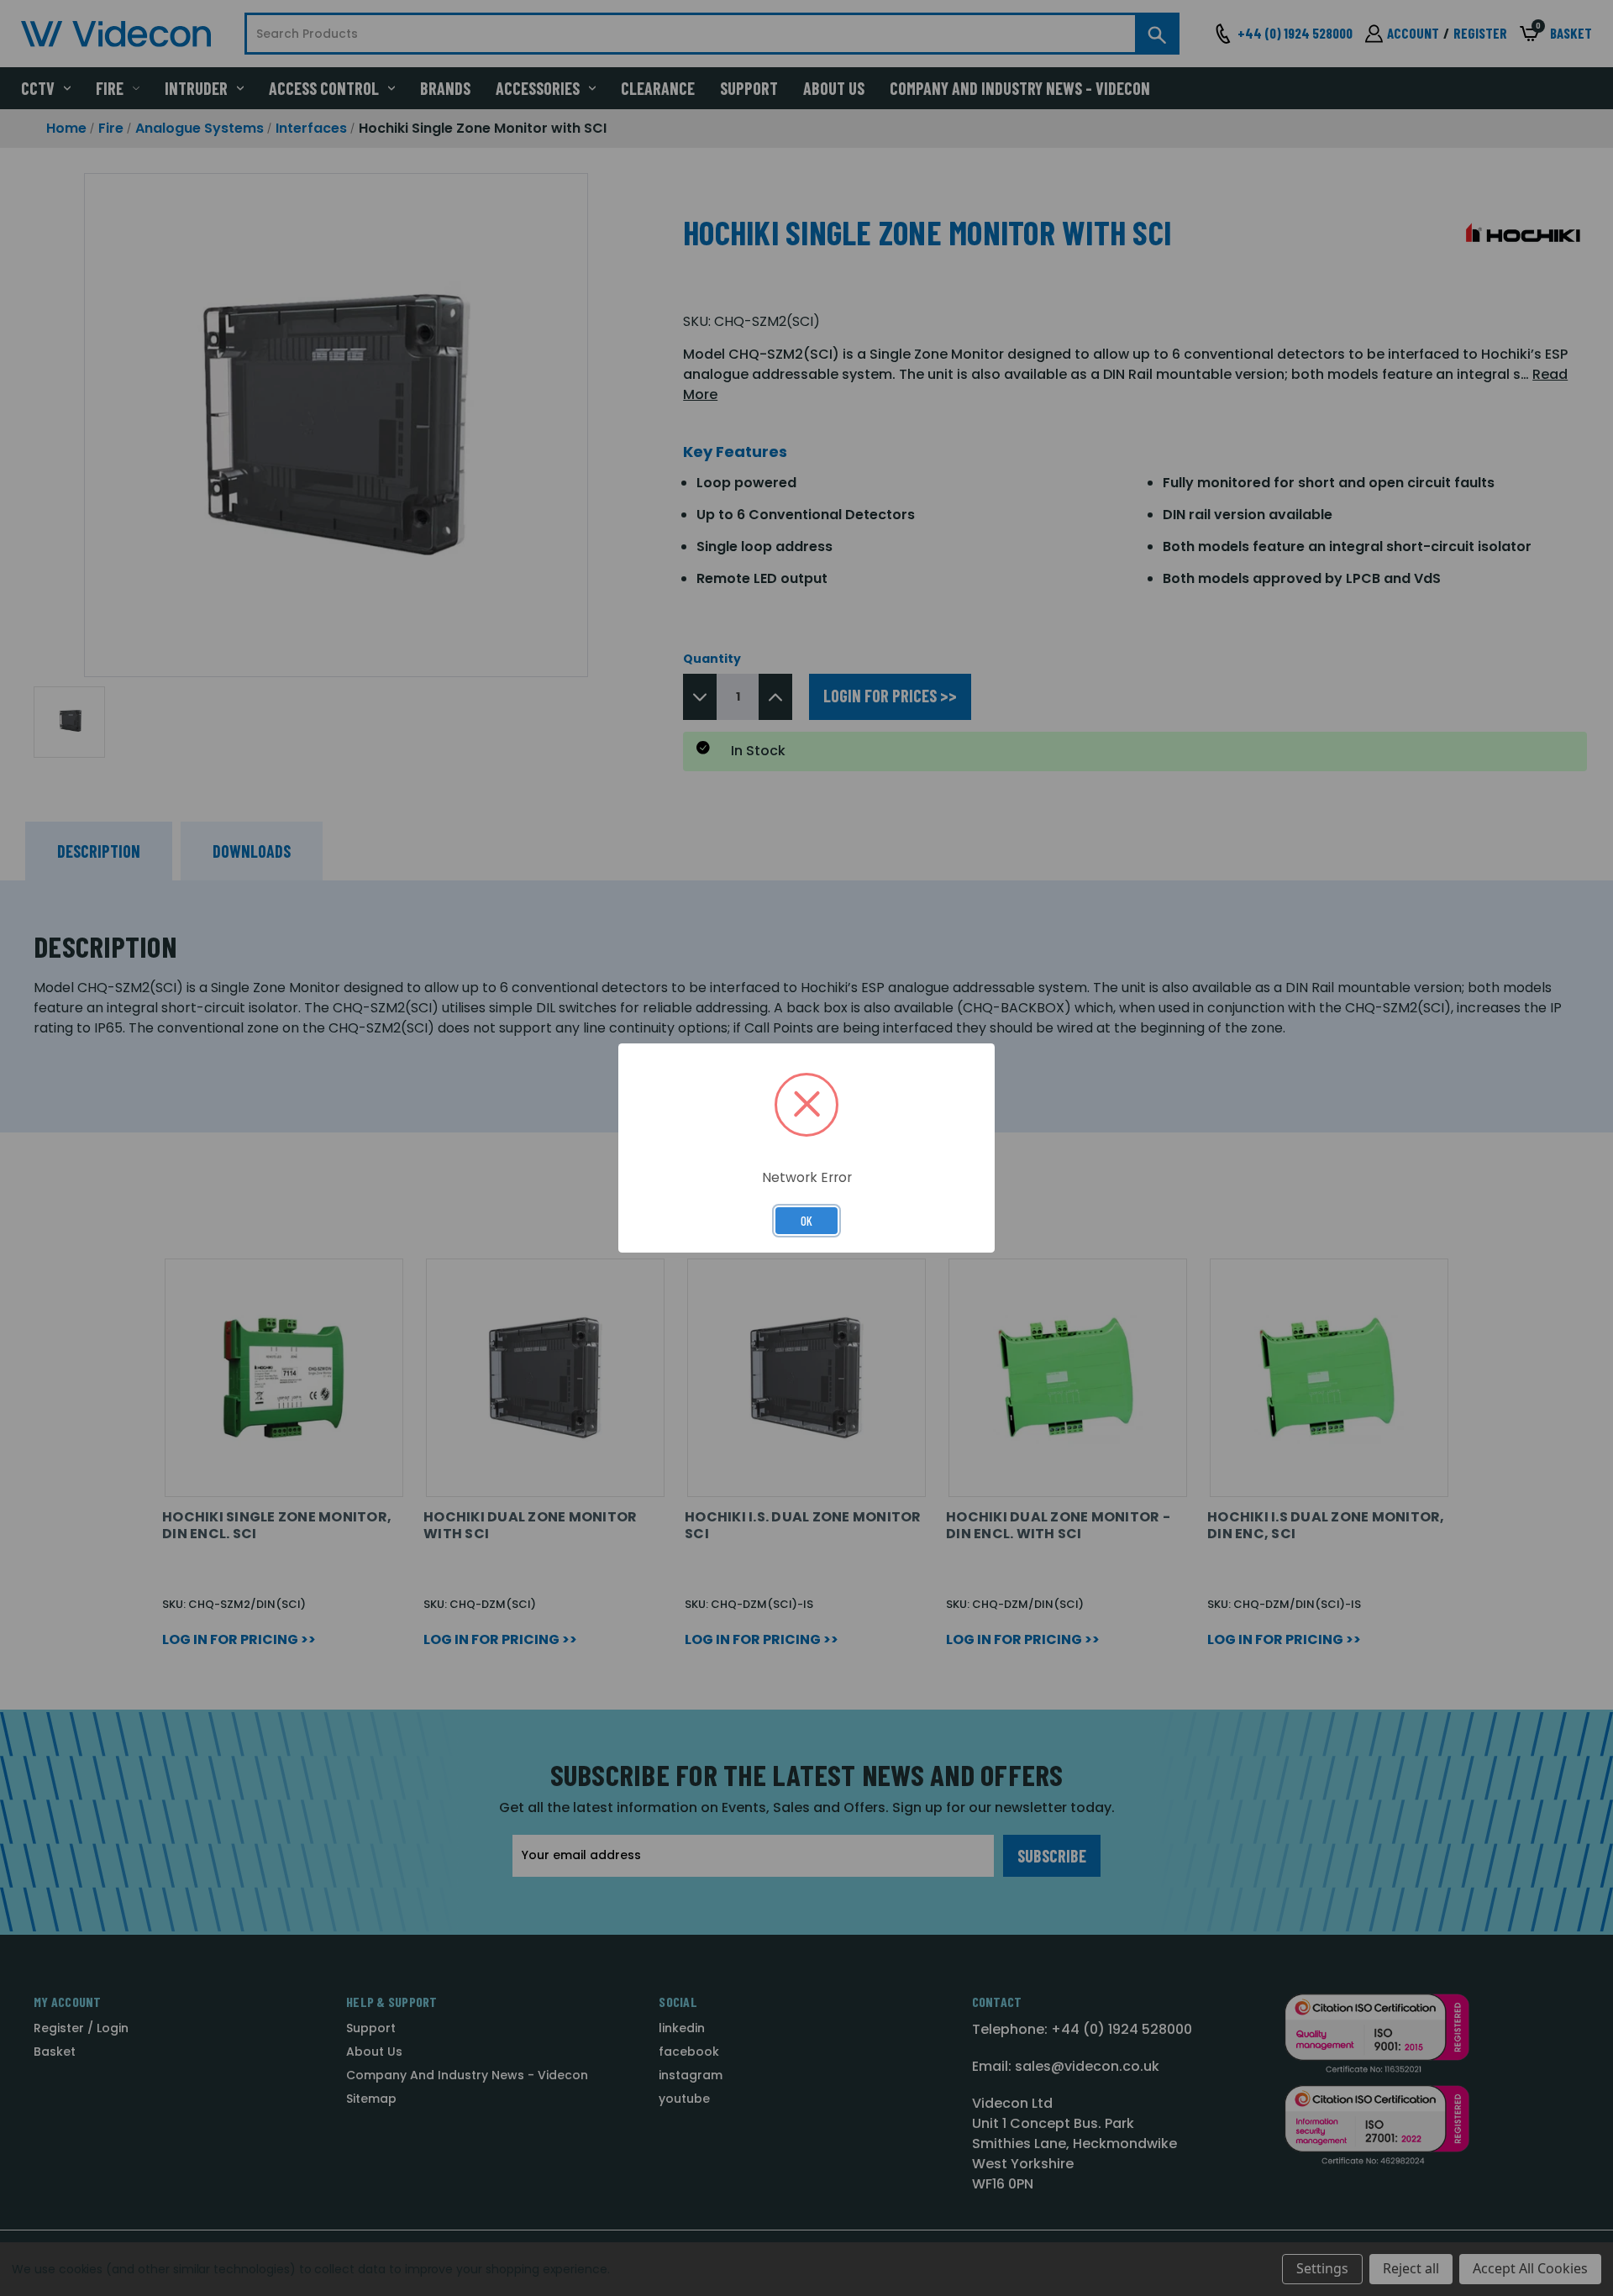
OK (806, 1221)
